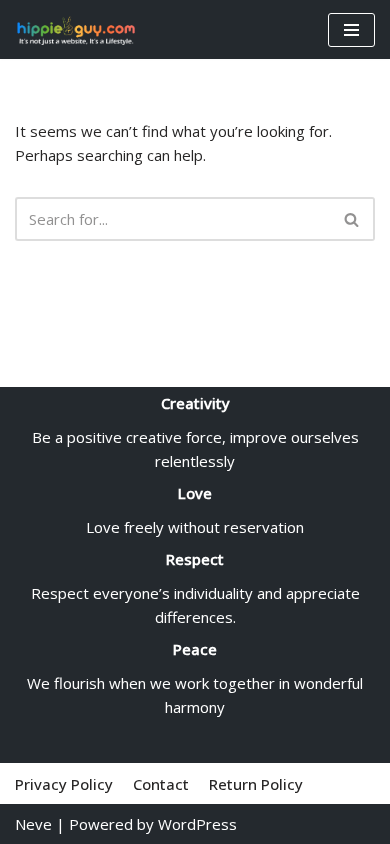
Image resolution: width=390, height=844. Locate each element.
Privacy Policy (64, 784)
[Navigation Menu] (351, 30)
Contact (161, 784)
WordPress (197, 824)
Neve (33, 824)
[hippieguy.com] (75, 29)
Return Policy (256, 784)
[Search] (352, 219)
